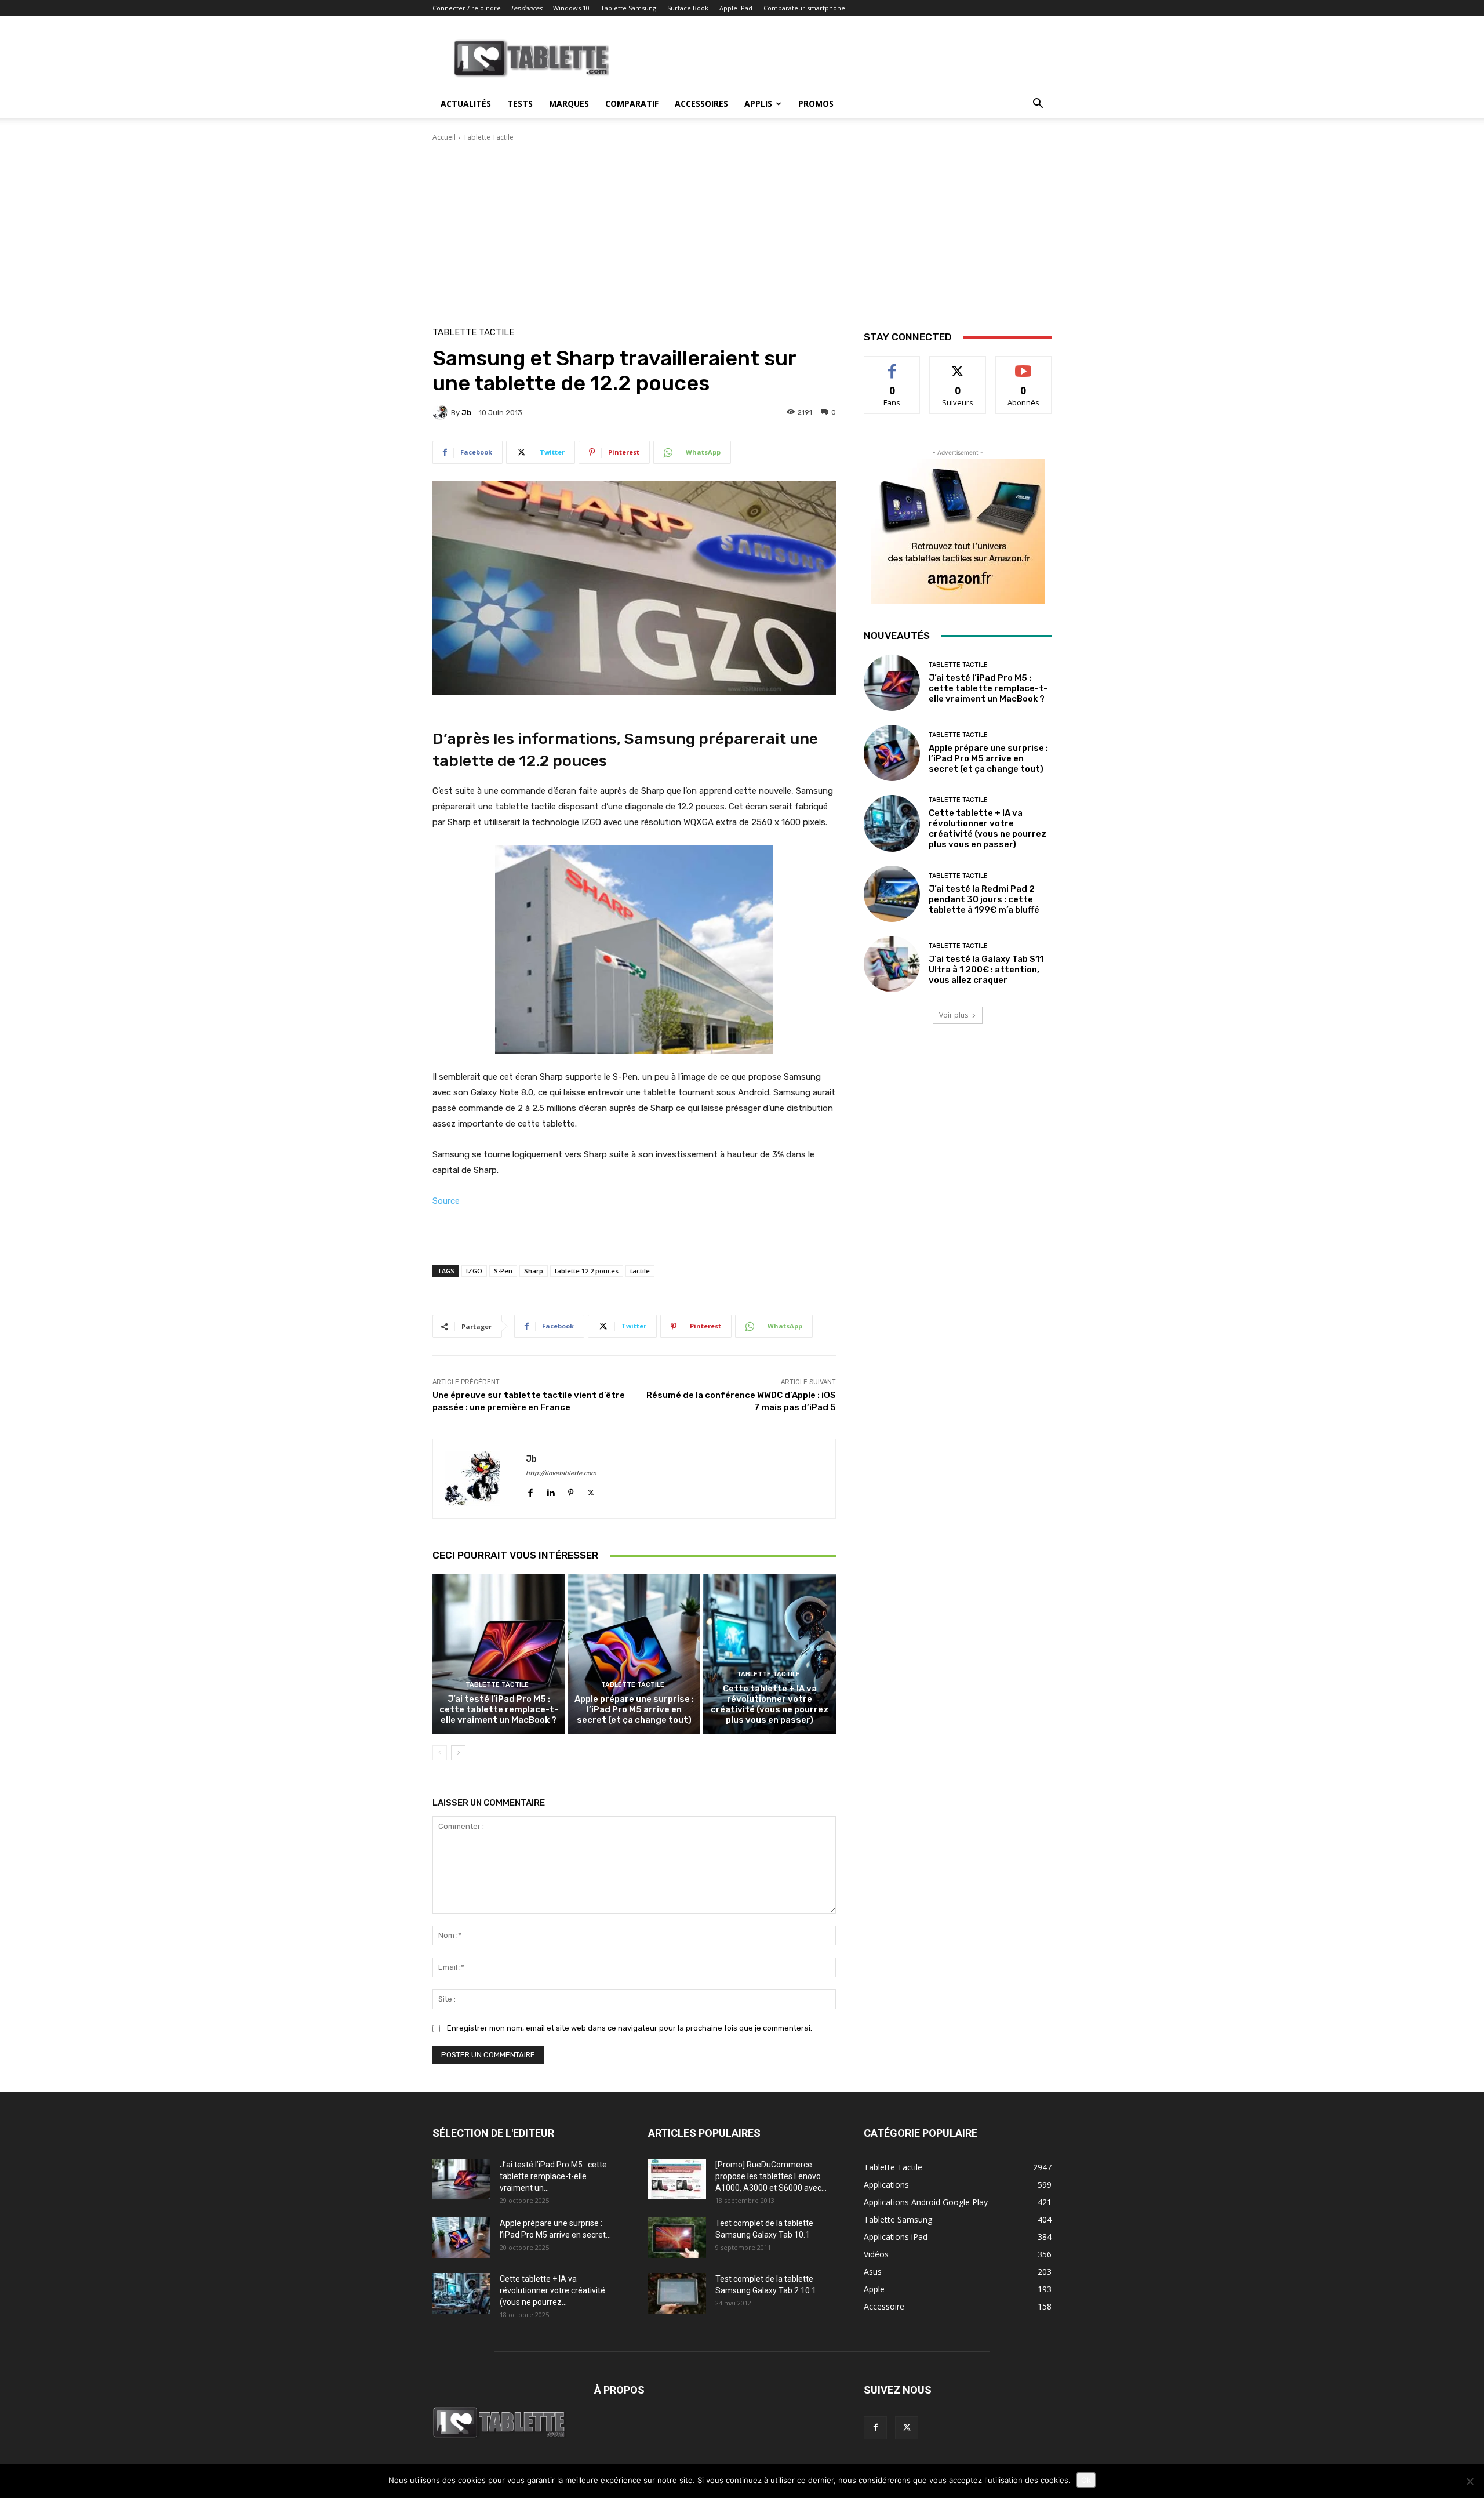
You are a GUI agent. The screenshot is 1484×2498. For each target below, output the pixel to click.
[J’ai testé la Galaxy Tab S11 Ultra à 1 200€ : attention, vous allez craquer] (892, 964)
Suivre (958, 365)
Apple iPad (736, 8)
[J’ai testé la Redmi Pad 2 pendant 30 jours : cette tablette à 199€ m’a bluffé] (892, 894)
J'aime (892, 365)
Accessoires (701, 104)
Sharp (534, 1271)
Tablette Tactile (488, 137)
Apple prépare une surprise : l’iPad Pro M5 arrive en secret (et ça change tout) (634, 1709)
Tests (520, 104)
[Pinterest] (571, 1490)
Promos (816, 104)
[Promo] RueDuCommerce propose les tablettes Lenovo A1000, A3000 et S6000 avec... (771, 2176)
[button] (1038, 105)
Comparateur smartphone (804, 8)
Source (446, 1201)
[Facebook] (530, 1490)
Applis (758, 104)
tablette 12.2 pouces (587, 1271)
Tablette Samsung (628, 8)
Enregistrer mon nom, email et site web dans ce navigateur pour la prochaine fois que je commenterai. (630, 2028)
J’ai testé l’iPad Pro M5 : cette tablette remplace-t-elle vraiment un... (553, 2176)
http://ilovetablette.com (561, 1473)
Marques (569, 104)
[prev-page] (440, 1753)
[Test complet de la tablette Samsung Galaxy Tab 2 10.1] (677, 2293)
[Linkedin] (550, 1490)
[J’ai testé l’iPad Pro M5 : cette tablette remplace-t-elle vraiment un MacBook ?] (499, 1654)
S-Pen (503, 1271)
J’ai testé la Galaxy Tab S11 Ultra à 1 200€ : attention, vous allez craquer (986, 970)
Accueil (444, 137)
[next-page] (458, 1753)
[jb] (442, 412)
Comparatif (632, 104)
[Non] (1470, 2481)
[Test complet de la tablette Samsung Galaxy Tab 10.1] (677, 2238)
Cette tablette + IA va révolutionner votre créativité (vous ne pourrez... (552, 2290)
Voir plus (954, 1015)
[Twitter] (591, 1490)
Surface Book (688, 8)
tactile (640, 1271)
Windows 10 (571, 8)
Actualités (466, 104)
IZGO (474, 1271)
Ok (1086, 2480)
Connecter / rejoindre (467, 8)
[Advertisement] (742, 230)
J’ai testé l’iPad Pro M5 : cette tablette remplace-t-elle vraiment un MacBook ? (499, 1709)
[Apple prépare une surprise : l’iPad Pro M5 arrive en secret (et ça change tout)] (634, 1654)
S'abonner (1024, 365)
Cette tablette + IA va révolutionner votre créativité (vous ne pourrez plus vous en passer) (770, 1704)
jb (466, 413)
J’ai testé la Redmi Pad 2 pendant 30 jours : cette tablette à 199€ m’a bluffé (984, 899)
